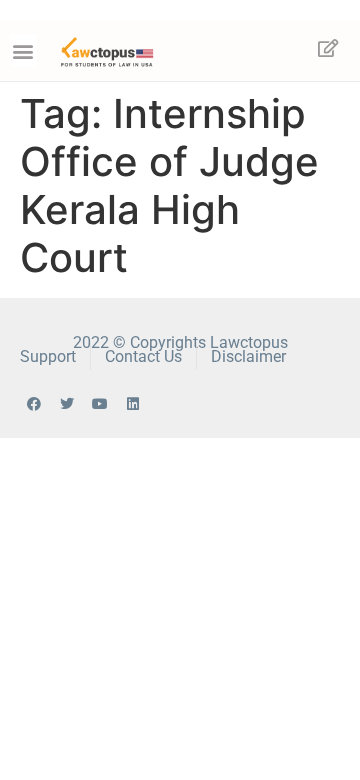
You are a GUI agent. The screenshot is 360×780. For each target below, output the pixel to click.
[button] (23, 50)
